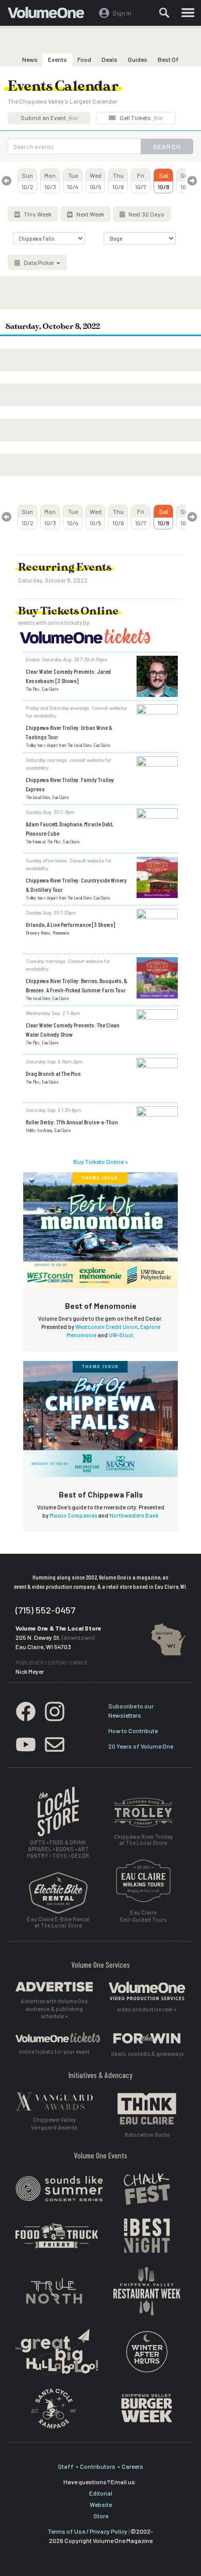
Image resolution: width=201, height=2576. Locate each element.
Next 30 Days (146, 214)
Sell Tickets (141, 118)
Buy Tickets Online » (100, 1161)
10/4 (73, 181)
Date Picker (39, 262)
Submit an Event (49, 118)
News (30, 59)
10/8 (164, 181)
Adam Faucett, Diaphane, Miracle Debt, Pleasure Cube (70, 828)
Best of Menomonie (101, 1306)
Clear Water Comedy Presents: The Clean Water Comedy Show (73, 1029)
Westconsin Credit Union (106, 1327)
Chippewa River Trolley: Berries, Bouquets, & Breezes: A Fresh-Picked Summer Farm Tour (77, 985)
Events (57, 59)
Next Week (90, 214)
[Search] (164, 13)
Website (101, 2504)
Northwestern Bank (134, 1515)
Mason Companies (73, 1515)
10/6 (118, 181)
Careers (132, 2466)
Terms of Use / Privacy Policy (88, 2531)
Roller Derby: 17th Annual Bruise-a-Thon (72, 1122)
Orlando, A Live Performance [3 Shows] (70, 924)
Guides (138, 59)
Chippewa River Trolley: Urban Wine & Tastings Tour (69, 732)
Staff (66, 2466)
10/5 (96, 181)
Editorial (101, 2493)
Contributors (98, 2466)
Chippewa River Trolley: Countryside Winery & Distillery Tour (76, 885)
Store (101, 2516)
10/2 (28, 181)
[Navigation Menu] (188, 13)
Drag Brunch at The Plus (53, 1073)
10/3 (50, 181)
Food (84, 59)
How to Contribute (133, 1731)
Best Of (168, 59)
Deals (110, 59)
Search (167, 146)
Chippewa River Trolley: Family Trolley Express (70, 784)
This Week (37, 214)
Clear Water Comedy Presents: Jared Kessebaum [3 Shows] (68, 676)
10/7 (141, 181)
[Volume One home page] (50, 15)
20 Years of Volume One (141, 1746)
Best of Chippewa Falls (101, 1494)
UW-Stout (121, 1335)
